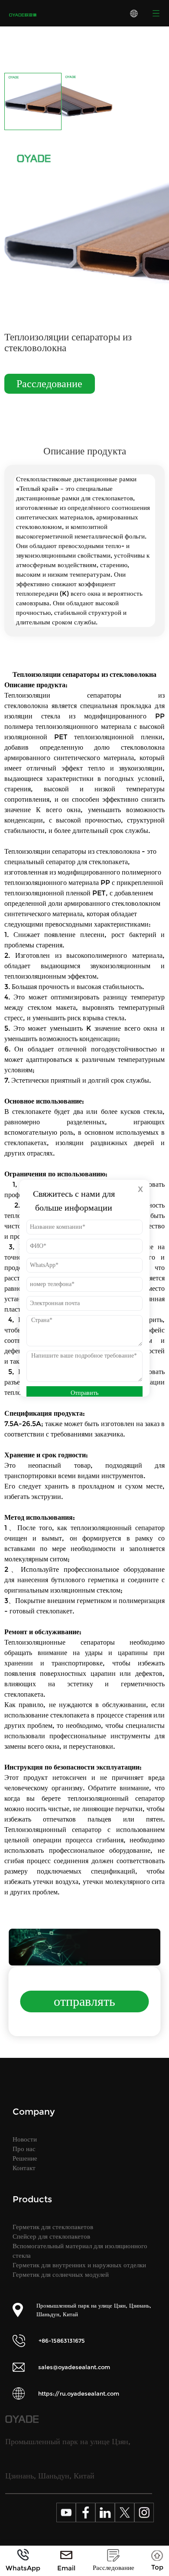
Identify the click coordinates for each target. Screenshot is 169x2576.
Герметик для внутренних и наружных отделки (79, 2265)
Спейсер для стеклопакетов (51, 2236)
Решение (25, 2158)
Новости (25, 2139)
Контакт (24, 2168)
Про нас (24, 2149)
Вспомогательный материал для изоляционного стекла (80, 2251)
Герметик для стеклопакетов (53, 2227)
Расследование (49, 384)
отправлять (84, 2001)
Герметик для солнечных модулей (61, 2274)
